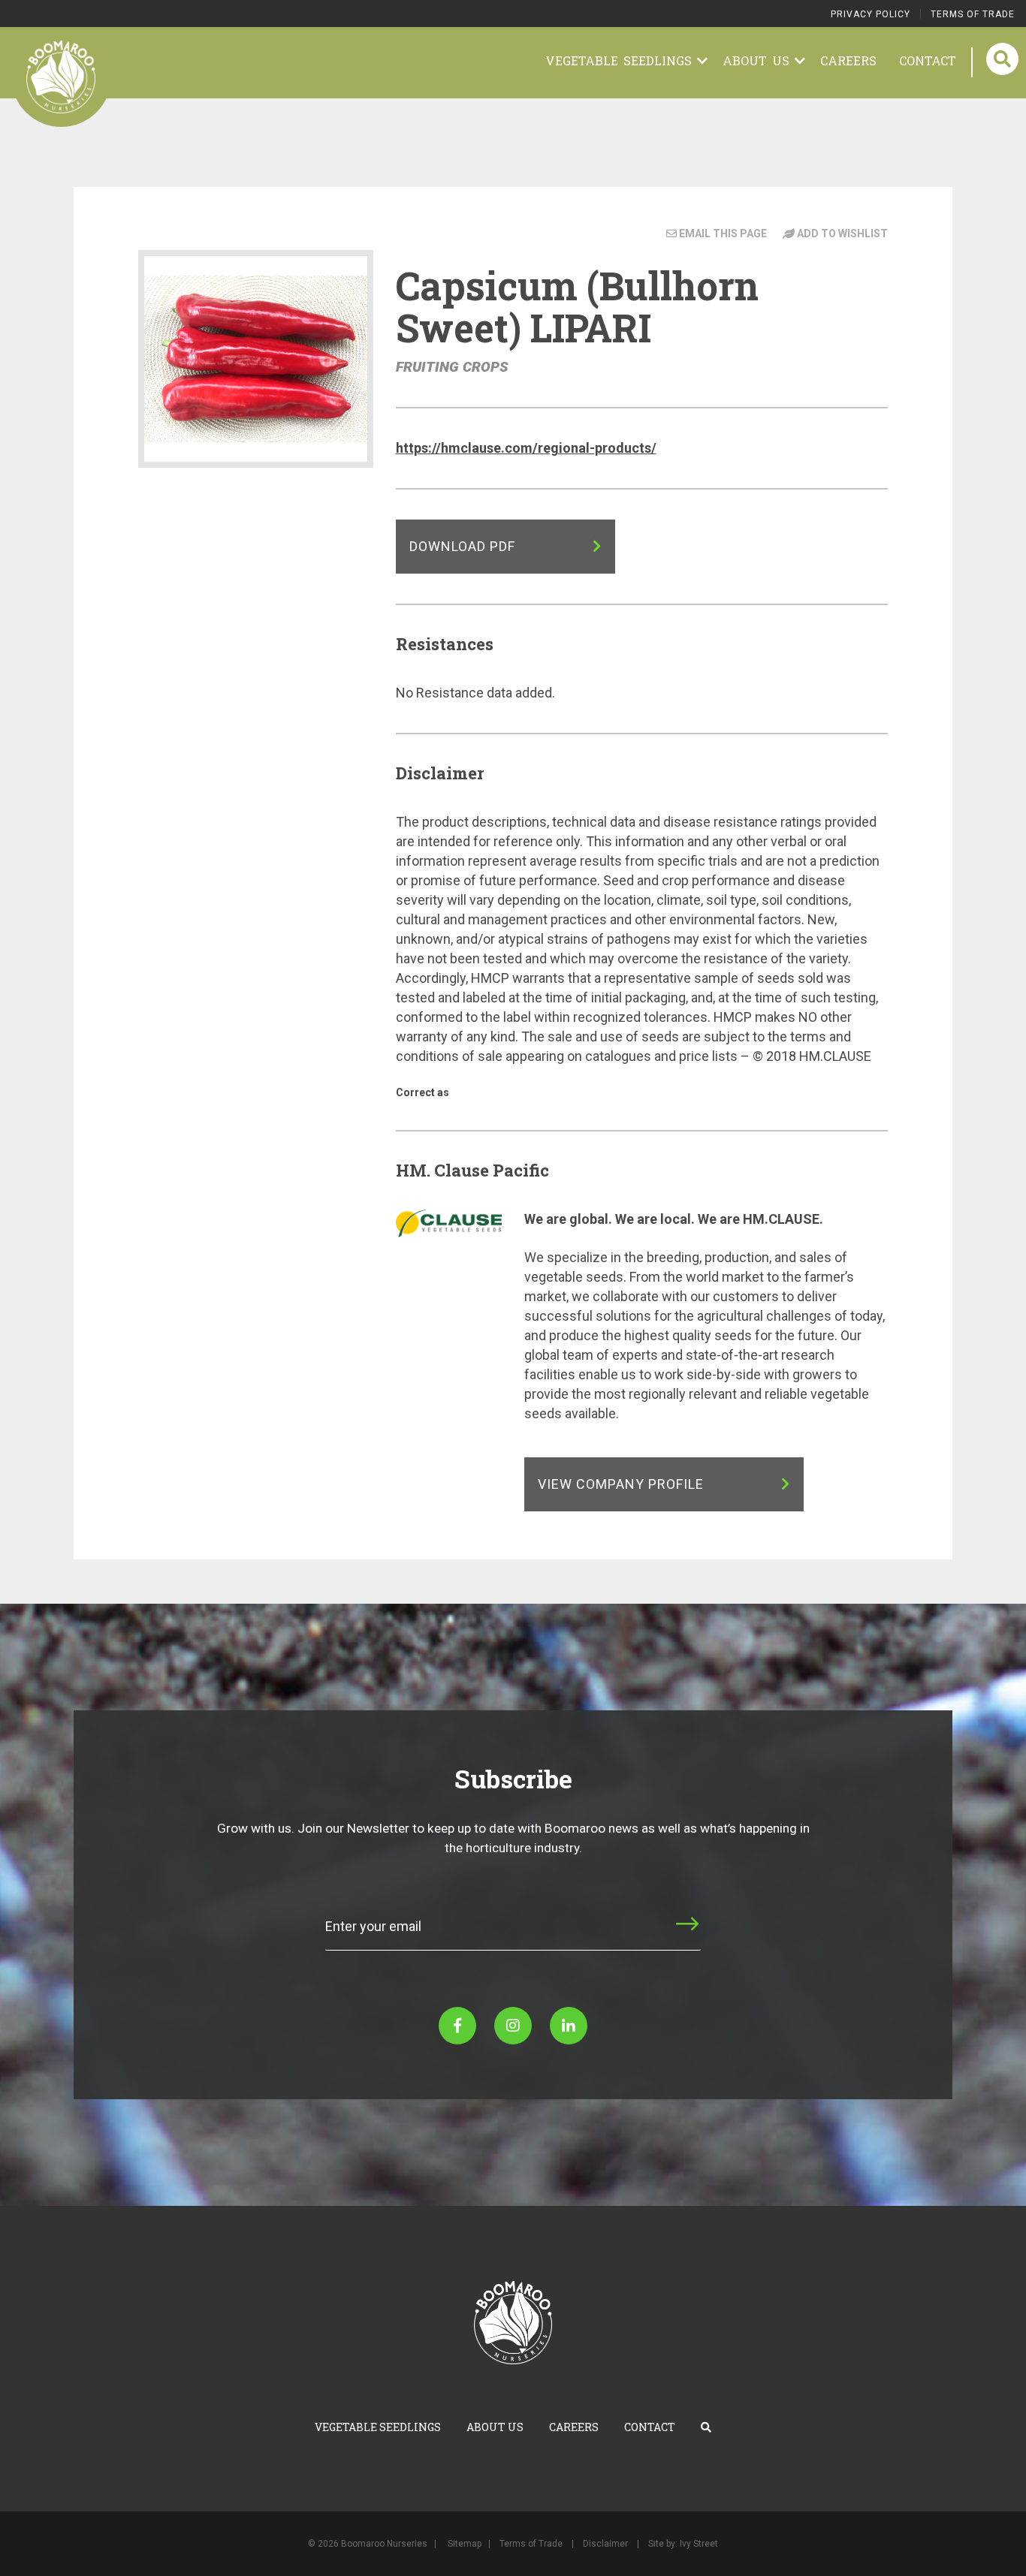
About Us (759, 60)
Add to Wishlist (841, 233)
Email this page (723, 233)
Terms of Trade (973, 14)
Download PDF (464, 546)
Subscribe (641, 1937)
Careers (848, 60)
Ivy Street (699, 2544)
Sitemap (465, 2544)
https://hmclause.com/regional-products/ (526, 448)
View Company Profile (623, 1484)
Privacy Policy (871, 14)
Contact (928, 60)
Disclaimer (605, 2544)
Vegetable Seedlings (621, 60)
